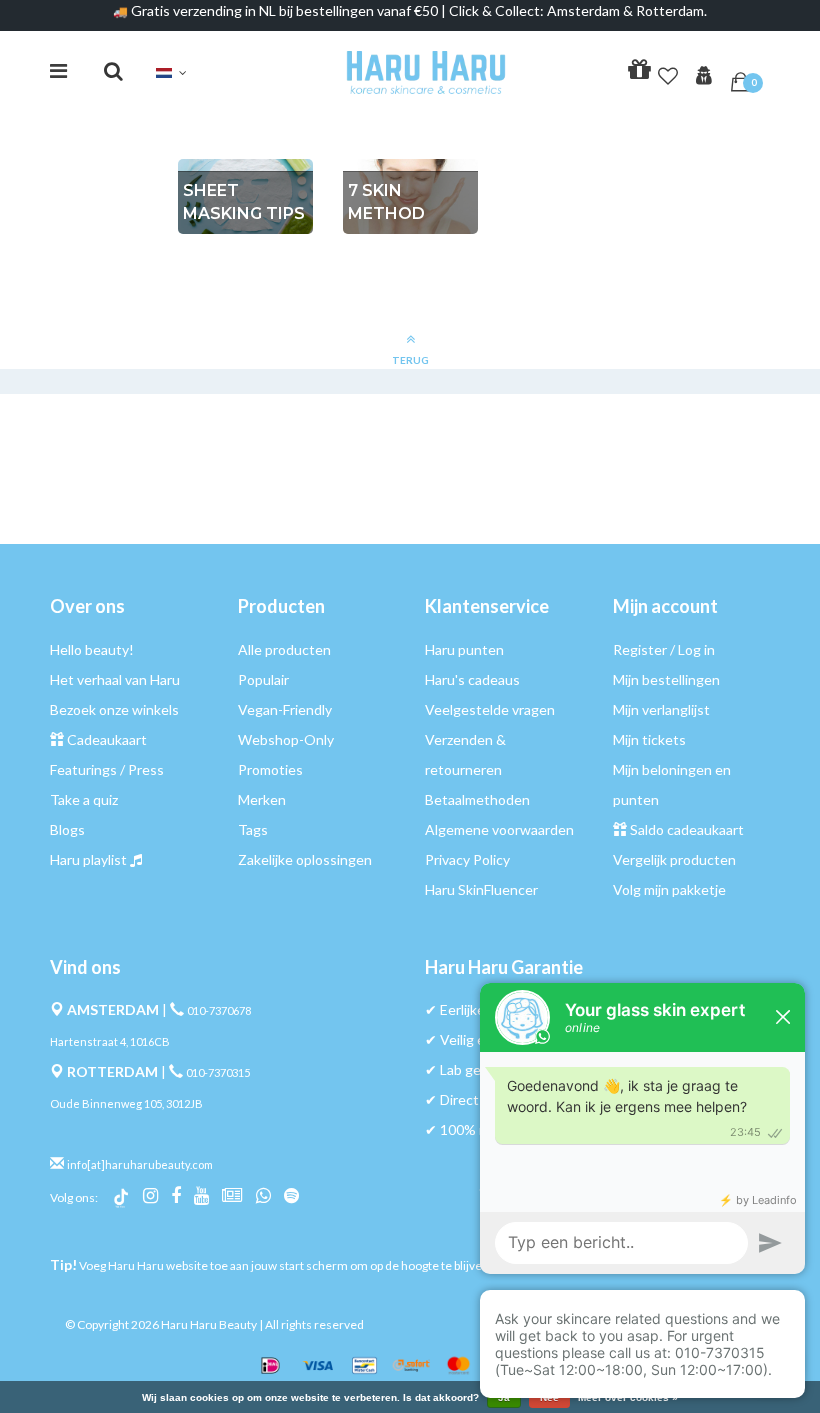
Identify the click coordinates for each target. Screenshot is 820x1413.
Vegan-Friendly (285, 709)
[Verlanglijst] (668, 72)
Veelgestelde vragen (490, 709)
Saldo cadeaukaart (687, 829)
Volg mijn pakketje (669, 889)
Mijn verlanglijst (661, 709)
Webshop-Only (286, 739)
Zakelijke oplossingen (305, 859)
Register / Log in (664, 649)
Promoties (270, 769)
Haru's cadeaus (472, 679)
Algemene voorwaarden (499, 829)
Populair (263, 679)
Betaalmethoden (477, 799)
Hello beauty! (92, 649)
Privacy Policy (467, 859)
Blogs (67, 829)
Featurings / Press (107, 769)
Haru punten (464, 649)
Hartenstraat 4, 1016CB (110, 1041)
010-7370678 (219, 1010)
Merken (262, 799)
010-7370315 (218, 1072)
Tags (253, 829)
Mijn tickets (649, 739)
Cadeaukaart (107, 739)
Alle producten (284, 649)
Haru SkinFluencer (481, 889)
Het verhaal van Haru (115, 679)
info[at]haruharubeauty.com (140, 1164)
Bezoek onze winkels (114, 709)
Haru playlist (88, 859)
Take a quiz (84, 799)
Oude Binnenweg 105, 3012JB (126, 1103)
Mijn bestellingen (666, 679)
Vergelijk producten (674, 859)
